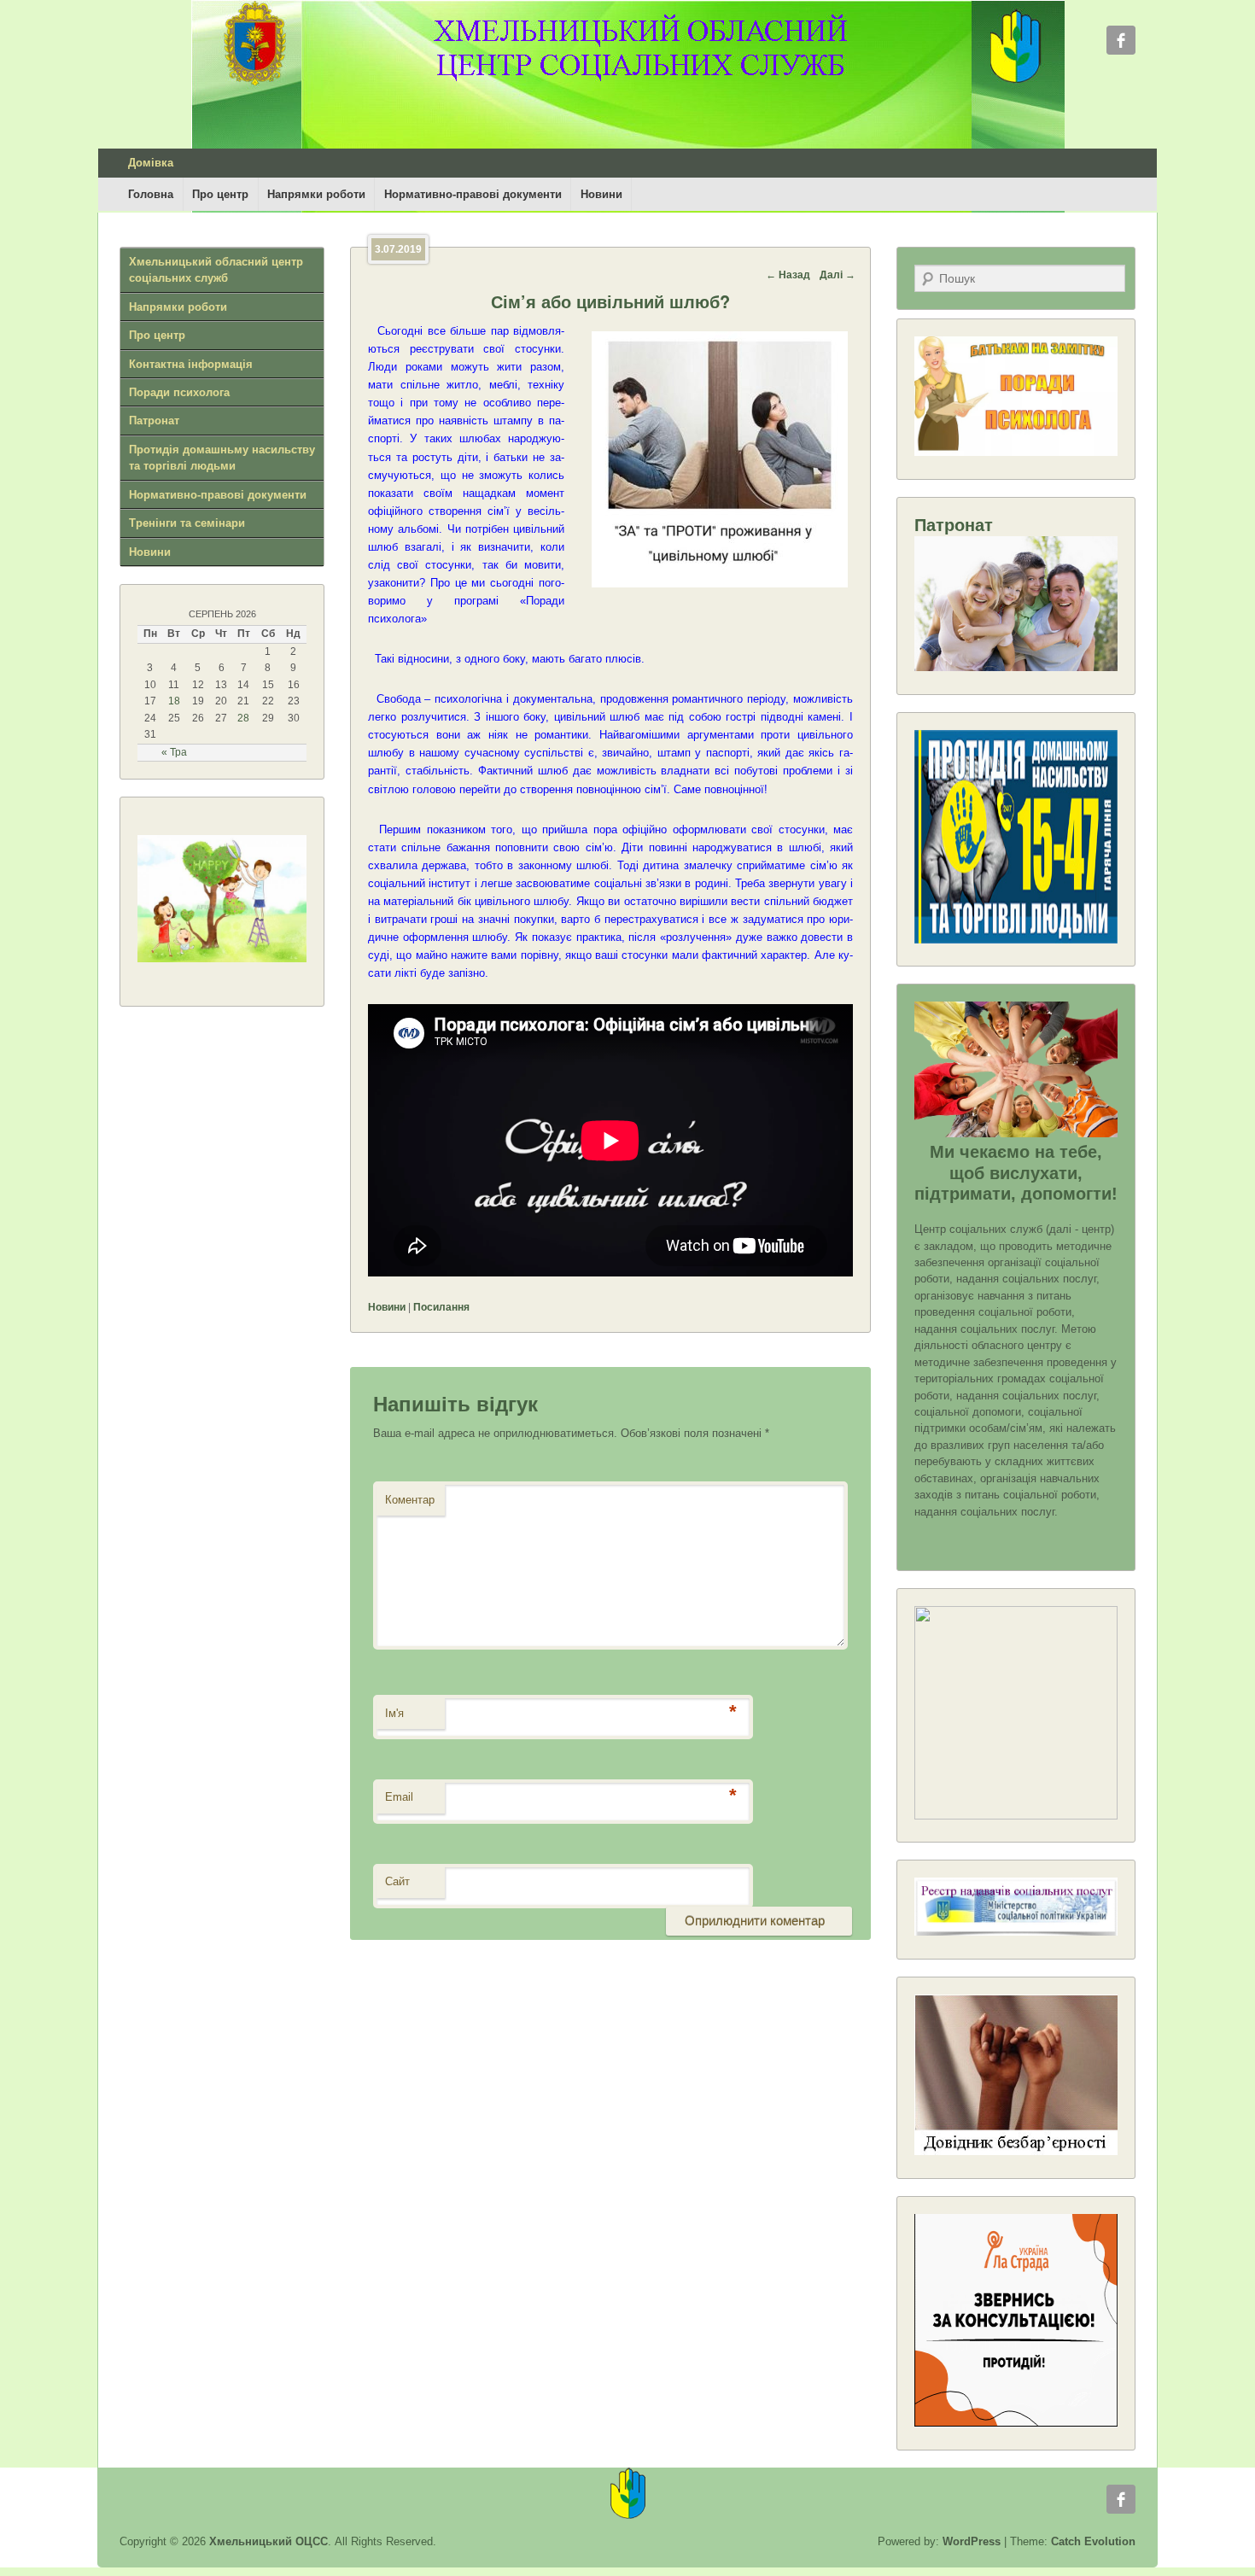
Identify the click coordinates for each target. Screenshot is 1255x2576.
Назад (788, 275)
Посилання (441, 1307)
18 (174, 701)
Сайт (397, 1881)
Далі (838, 275)
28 (243, 718)
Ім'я (394, 1713)
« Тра (174, 752)
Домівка (151, 163)
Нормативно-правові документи (473, 194)
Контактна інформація (191, 364)
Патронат (154, 421)
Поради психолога (179, 392)
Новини (601, 194)
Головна (151, 194)
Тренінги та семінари (187, 523)
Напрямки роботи (316, 194)
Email (399, 1797)
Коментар (410, 1500)
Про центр (220, 194)
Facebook (1121, 40)
